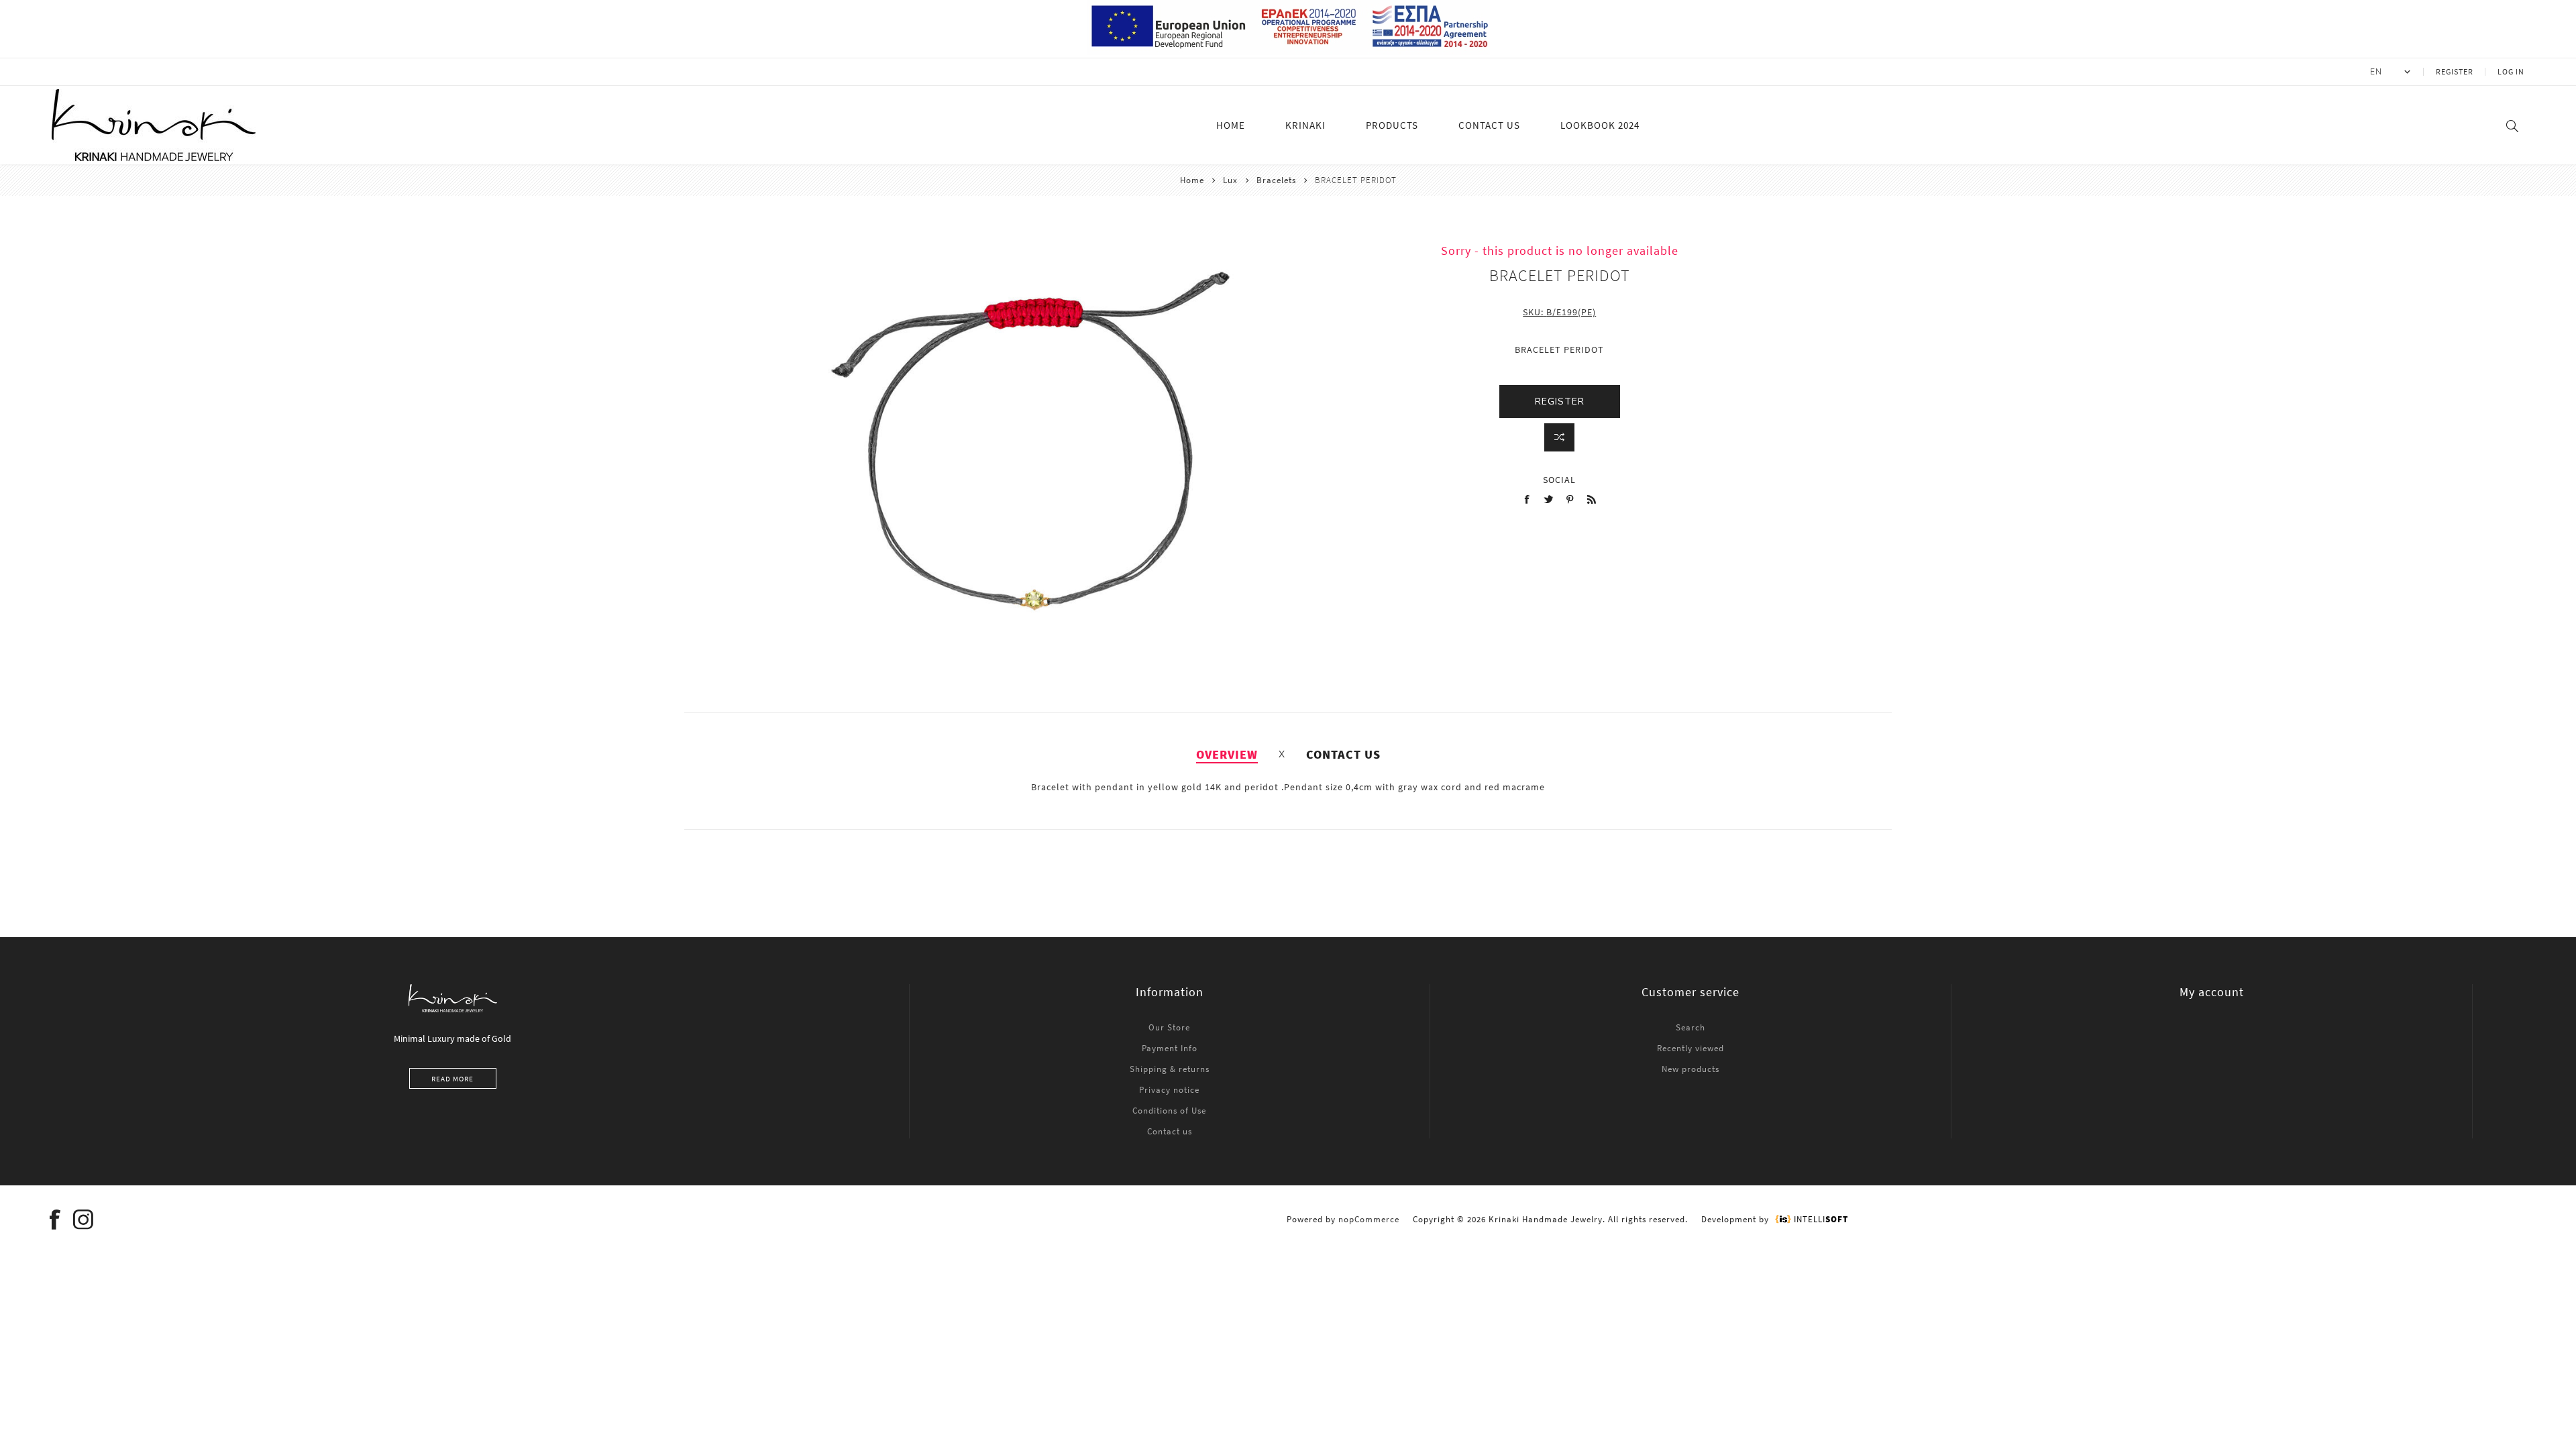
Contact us (1170, 1131)
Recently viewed (1690, 1048)
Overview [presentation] (1227, 754)
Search (1690, 1027)
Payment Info (1170, 1048)
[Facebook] (56, 1220)
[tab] (1227, 754)
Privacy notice (1169, 1090)
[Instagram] (84, 1220)
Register (2455, 71)
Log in (2511, 71)
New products (1690, 1069)
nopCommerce (1369, 1219)
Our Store (1169, 1027)
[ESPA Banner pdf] (1288, 52)
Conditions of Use (1169, 1111)
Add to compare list (1559, 437)
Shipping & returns (1170, 1069)
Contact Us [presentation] (1343, 754)
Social (1559, 480)
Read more (452, 1079)
